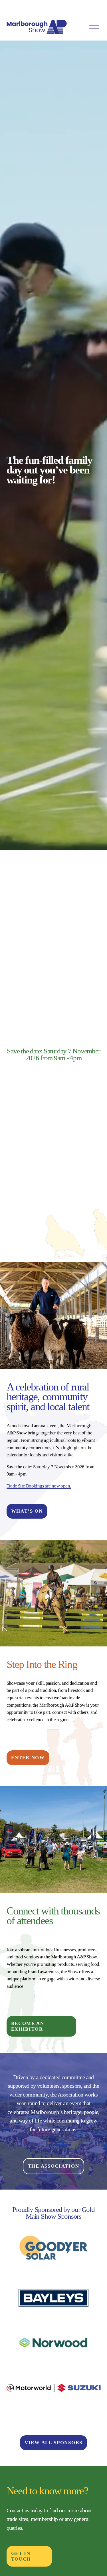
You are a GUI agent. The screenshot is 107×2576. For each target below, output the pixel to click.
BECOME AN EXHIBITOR (28, 2026)
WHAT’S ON (27, 1511)
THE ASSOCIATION (54, 2166)
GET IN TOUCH (21, 2556)
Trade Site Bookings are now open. (39, 1486)
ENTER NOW (28, 1758)
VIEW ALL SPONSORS (53, 2443)
